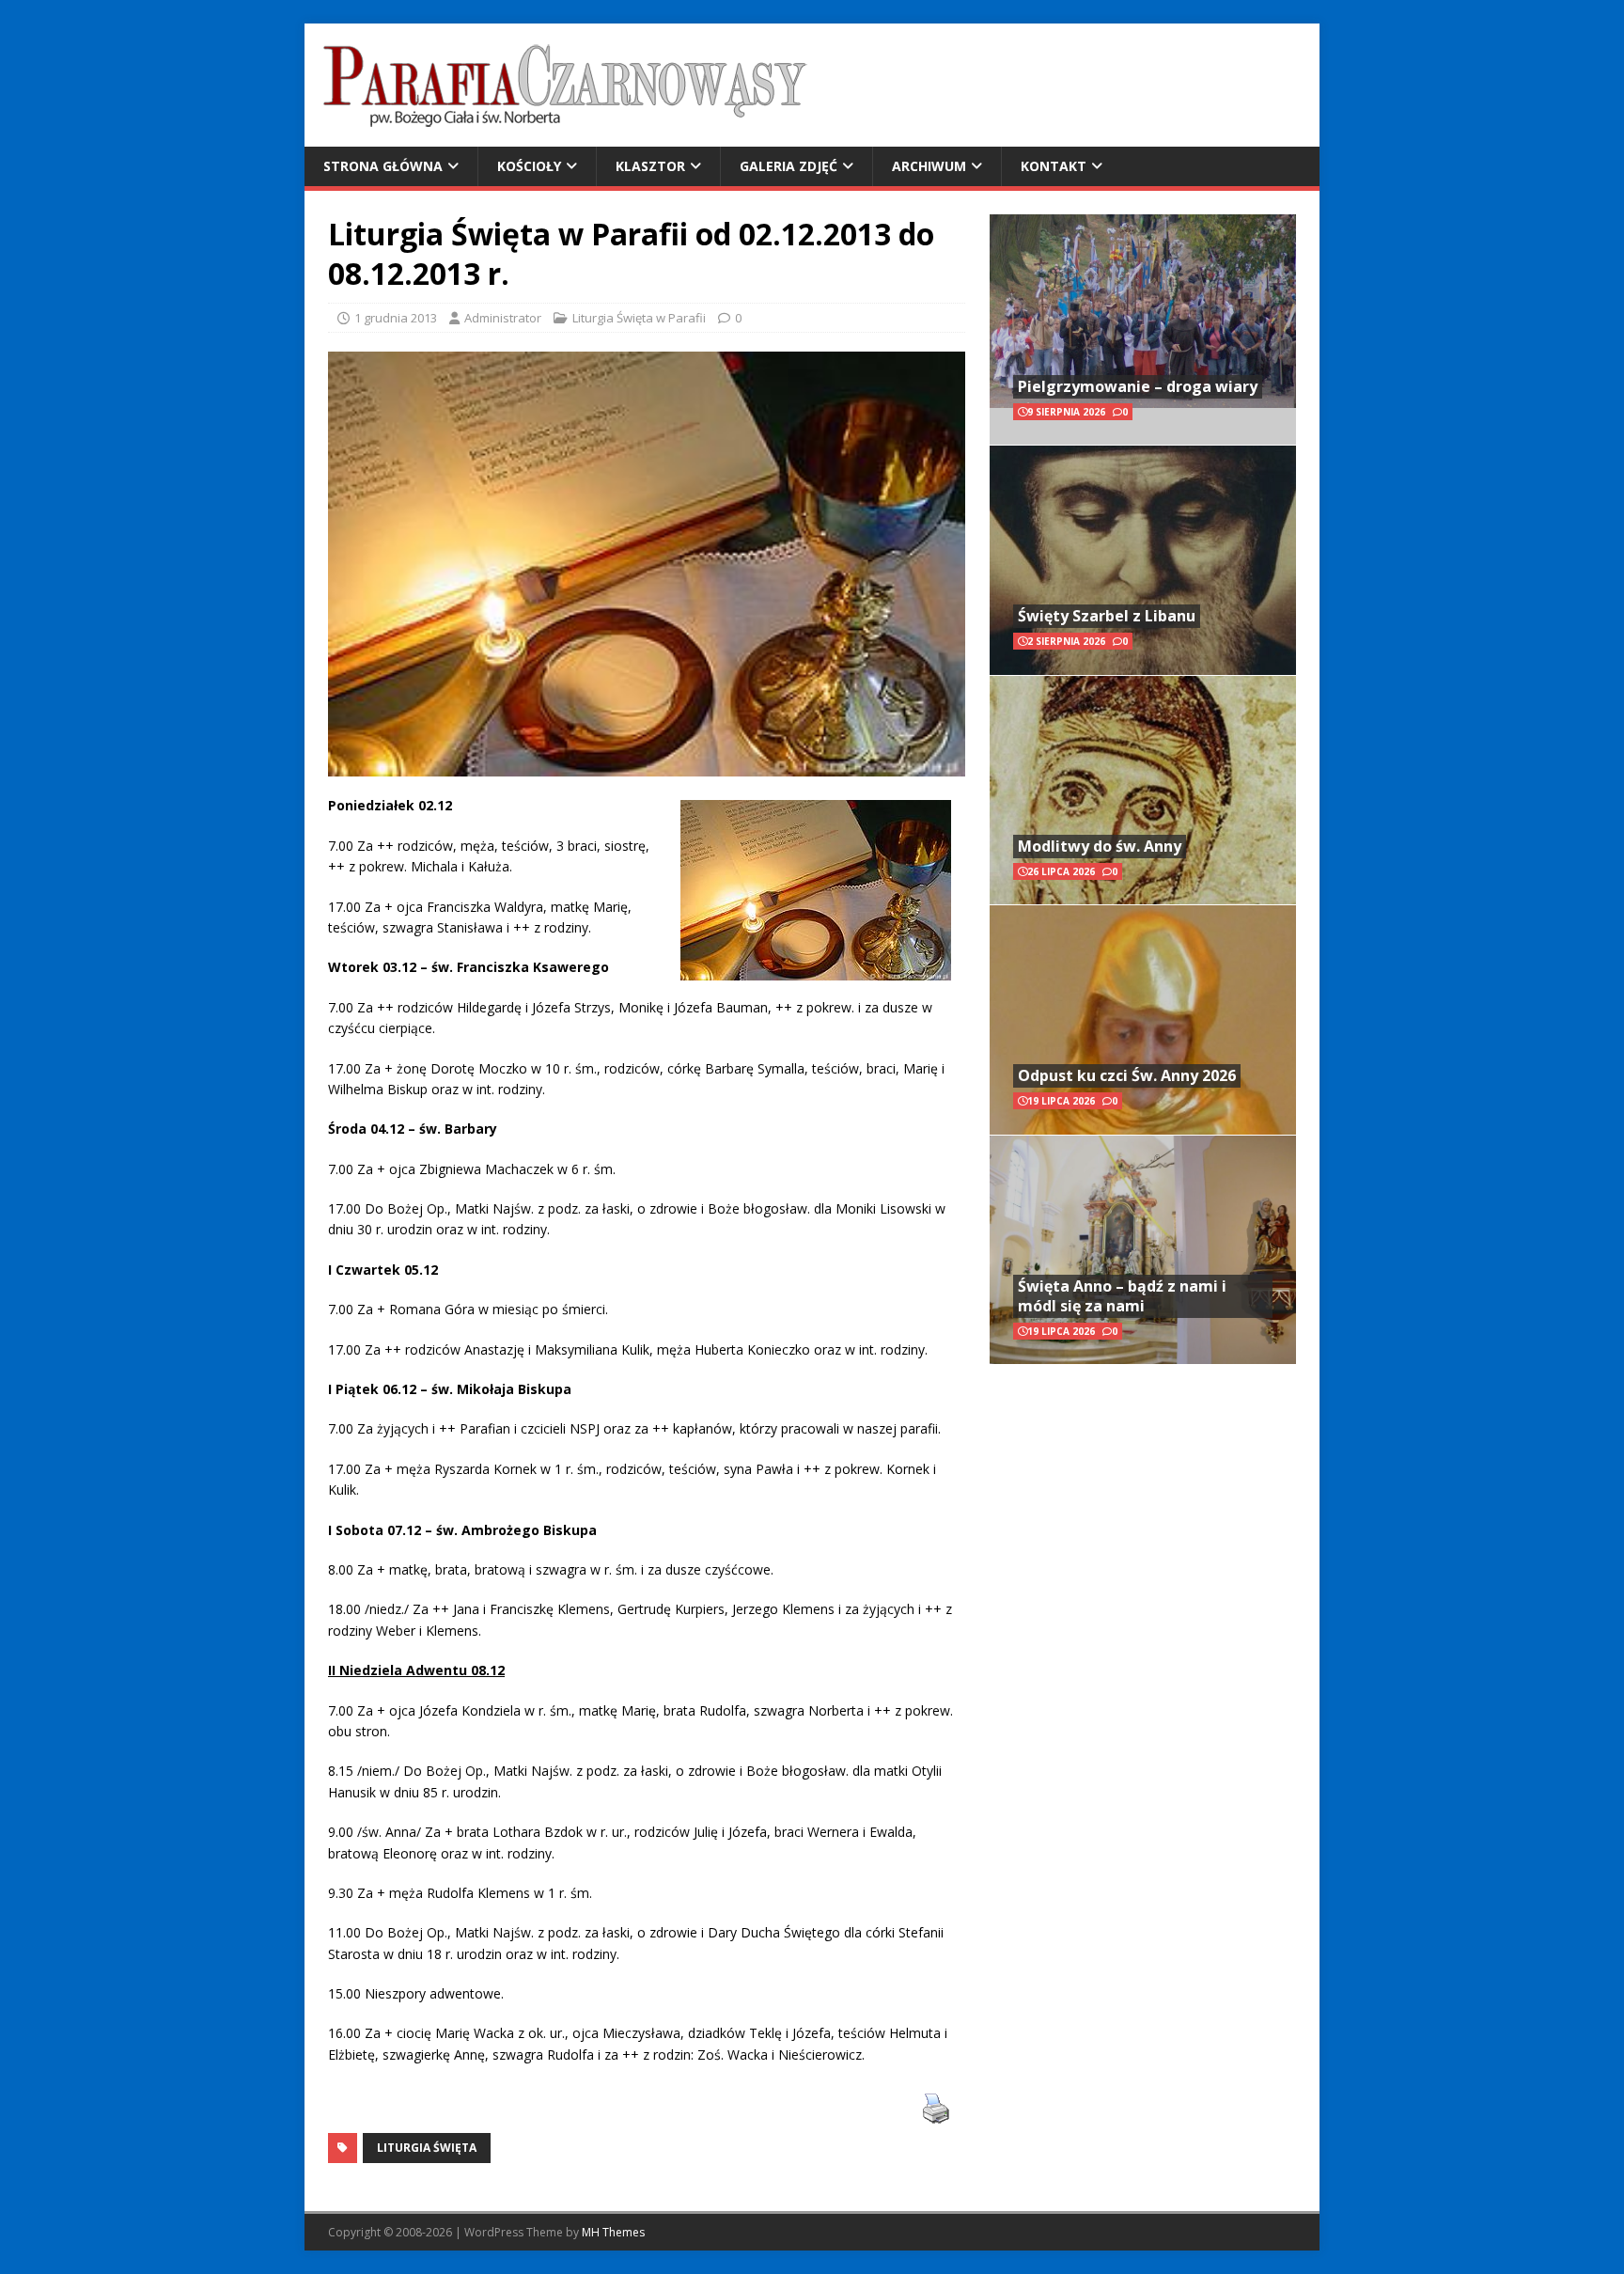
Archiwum (929, 166)
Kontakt (1054, 166)
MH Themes (613, 2232)
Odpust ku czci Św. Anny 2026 (1127, 1075)
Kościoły (529, 166)
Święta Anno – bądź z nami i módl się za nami (1122, 1296)
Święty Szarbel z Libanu (1107, 616)
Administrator (503, 318)
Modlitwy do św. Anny (1100, 846)
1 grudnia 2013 (396, 318)
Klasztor (650, 166)
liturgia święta (427, 2148)
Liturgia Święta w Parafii (639, 318)
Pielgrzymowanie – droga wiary (1138, 386)
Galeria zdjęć (789, 166)
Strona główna (383, 166)
